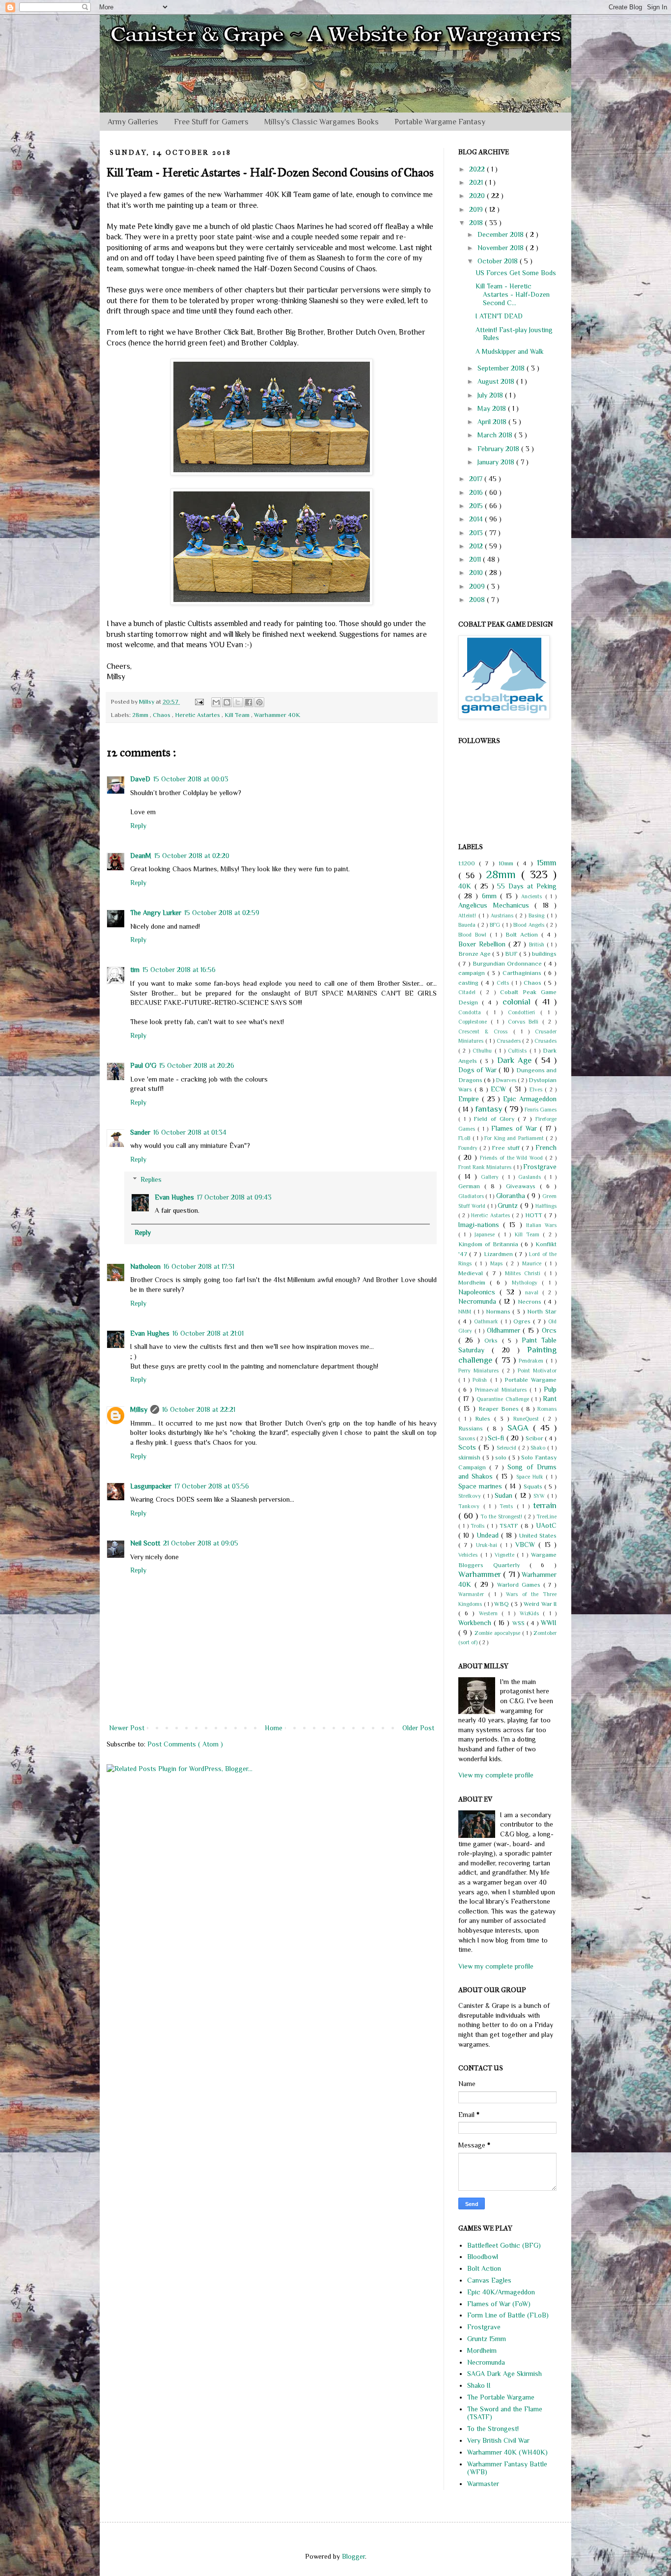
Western (490, 1613)
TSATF (510, 1526)
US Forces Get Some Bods (516, 273)
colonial (519, 1002)
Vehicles (469, 1555)
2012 (477, 546)
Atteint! (468, 916)
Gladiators (472, 1196)
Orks (493, 1341)
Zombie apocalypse (498, 1633)
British (538, 945)
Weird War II (540, 1604)
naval (534, 1292)
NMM (466, 1312)
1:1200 (469, 863)
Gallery (491, 1177)
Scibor (535, 1438)
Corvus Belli (525, 1022)
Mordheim (474, 1283)
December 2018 (502, 234)
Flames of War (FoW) (499, 2304)
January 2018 (497, 462)
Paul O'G (143, 1065)
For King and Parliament (515, 1138)
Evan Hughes (174, 1197)
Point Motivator (537, 1371)
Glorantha (512, 1196)
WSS (519, 1623)
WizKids (531, 1613)
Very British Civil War (498, 2440)
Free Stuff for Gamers (211, 122)
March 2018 (496, 435)
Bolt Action (523, 935)
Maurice (533, 1263)
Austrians (503, 916)
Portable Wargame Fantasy (440, 122)
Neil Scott (145, 1543)
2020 (478, 196)
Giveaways (523, 1186)
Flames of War (516, 1128)
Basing (538, 916)
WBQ (503, 1604)
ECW (500, 1089)
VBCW (527, 1545)
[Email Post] (199, 702)
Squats (534, 1487)
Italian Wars (541, 1225)
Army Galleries (133, 122)
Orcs (549, 1330)
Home (274, 1728)
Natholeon (145, 1266)
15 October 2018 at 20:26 (197, 1065)
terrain (545, 1505)
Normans (499, 1312)
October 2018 (499, 261)
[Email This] (216, 702)
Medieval (472, 1273)
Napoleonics (479, 1292)
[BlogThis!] (227, 702)
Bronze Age (475, 954)
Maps (498, 1263)
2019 (477, 209)
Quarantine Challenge (504, 1399)
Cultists (518, 1051)
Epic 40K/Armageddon (501, 2292)
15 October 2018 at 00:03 (191, 779)
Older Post (418, 1728)
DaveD (140, 779)
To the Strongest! (502, 1517)
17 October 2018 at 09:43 (234, 1197)
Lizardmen (499, 1254)
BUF (512, 954)
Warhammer (481, 1574)
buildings (544, 954)
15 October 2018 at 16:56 (179, 970)
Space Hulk (531, 1477)
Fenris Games (541, 1110)
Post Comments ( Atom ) (185, 1744)
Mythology (527, 1283)
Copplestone (475, 1022)
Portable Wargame (531, 1380)
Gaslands (531, 1177)
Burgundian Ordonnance (508, 964)
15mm (547, 863)
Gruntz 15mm (487, 2339)
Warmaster (473, 1594)
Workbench (476, 1623)
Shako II (479, 2385)
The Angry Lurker (156, 913)
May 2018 (493, 408)
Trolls (479, 1526)
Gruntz (509, 1205)
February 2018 (499, 449)
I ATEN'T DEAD (499, 316)
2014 (477, 519)
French (546, 1147)
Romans (547, 1409)
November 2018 (502, 248)
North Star (542, 1312)
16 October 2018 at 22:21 (199, 1409)
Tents (508, 1506)
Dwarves (507, 1080)
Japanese (486, 1234)
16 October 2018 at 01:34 (190, 1132)
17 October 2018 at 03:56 (212, 1486)
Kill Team (238, 715)
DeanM (141, 856)
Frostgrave (540, 1167)
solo (502, 1458)
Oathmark (487, 1321)
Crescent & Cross (486, 1031)
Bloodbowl (483, 2257)
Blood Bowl (474, 935)
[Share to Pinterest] (259, 702)
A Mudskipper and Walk (510, 351)
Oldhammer (505, 1330)
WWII (549, 1623)
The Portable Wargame (501, 2397)
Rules (485, 1419)
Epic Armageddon (530, 1099)
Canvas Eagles (489, 2280)
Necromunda (479, 1301)
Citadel (469, 992)
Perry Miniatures (480, 1371)
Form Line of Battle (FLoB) (508, 2315)
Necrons (531, 1302)
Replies (151, 1179)
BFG (496, 925)
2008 (478, 600)
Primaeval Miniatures (502, 1390)
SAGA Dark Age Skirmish (504, 2374)
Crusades (545, 1041)
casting (470, 983)
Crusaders (510, 1041)
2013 (477, 533)
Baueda (468, 925)
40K (466, 886)
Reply (138, 826)
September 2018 (502, 368)
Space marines (482, 1486)
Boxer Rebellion (483, 944)
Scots (468, 1447)
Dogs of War (478, 1070)
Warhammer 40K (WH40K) (507, 2452)
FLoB (465, 1138)
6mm (491, 896)
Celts (504, 983)
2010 (477, 572)
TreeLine (546, 1517)
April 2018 (493, 422)
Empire (470, 1099)
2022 (478, 169)
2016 (477, 492)
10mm (508, 863)
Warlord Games (520, 1585)
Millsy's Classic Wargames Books (322, 122)
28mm (141, 715)
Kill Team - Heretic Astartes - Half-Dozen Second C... (513, 294)
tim (135, 970)
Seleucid (507, 1448)
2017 (477, 479)
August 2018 (497, 381)
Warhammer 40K (277, 715)
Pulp (550, 1389)
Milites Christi (525, 1273)
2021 (477, 182)
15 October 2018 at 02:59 (222, 913)
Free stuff (506, 1148)
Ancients (533, 896)
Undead (489, 1535)
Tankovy (471, 1506)
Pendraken (532, 1361)
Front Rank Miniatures (486, 1167)
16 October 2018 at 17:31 (199, 1266)
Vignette (506, 1555)
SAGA (520, 1428)
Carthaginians (523, 973)
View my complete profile (496, 1775)
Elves (537, 1089)
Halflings (546, 1206)
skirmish (470, 1458)
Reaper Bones (500, 1409)
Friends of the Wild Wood (513, 1158)
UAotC (546, 1525)
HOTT (535, 1215)
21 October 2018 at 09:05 (201, 1543)
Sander (140, 1132)
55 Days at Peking (527, 886)
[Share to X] (238, 702)
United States (538, 1536)
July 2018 (491, 395)
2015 (477, 506)
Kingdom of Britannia (489, 1244)
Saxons (467, 1438)
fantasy (490, 1109)
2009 (478, 586)
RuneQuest (528, 1419)
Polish (481, 1380)
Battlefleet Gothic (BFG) (504, 2245)
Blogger (353, 2556)
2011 (476, 559)
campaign (473, 973)
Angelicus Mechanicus (496, 905)
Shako (539, 1448)
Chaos (162, 715)
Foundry (469, 1148)
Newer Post (127, 1728)
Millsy (139, 1409)
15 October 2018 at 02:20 (192, 856)
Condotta (472, 1012)
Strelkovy (471, 1496)
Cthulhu (483, 1051)
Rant (550, 1399)
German (471, 1186)
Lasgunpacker (151, 1486)
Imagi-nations (481, 1225)
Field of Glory (495, 1119)
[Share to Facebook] (249, 702)
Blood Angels (530, 925)
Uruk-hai (488, 1545)
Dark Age (516, 1060)
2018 (477, 223)
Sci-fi (497, 1438)
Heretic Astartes (198, 715)
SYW (540, 1496)
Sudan (505, 1495)
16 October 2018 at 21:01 (208, 1333)
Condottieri (524, 1012)
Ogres (523, 1321)
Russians (473, 1429)
